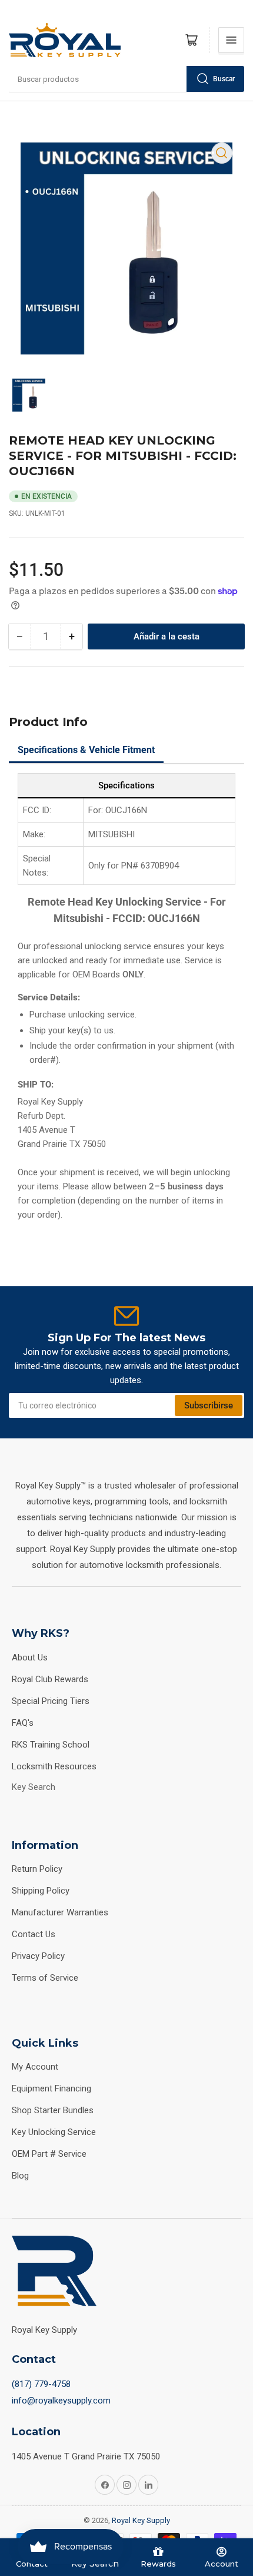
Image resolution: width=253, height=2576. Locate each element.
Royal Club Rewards (50, 1679)
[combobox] (126, 79)
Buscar (224, 79)
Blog (20, 2176)
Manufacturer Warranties (60, 1912)
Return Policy (37, 1869)
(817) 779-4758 (41, 2384)
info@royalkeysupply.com (61, 2401)
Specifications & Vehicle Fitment (86, 750)
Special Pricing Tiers (51, 1701)
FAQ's (23, 1723)
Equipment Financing (51, 2088)
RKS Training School (51, 1745)
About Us (30, 1657)
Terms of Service (45, 1978)
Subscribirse (209, 1405)
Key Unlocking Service (54, 2132)
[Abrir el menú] (231, 40)
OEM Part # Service (49, 2154)
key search (34, 1787)
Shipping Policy (41, 1891)
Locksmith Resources (54, 1766)
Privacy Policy (38, 1956)
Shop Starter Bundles (53, 2110)
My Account (35, 2067)
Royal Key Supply (141, 2520)
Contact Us (34, 1934)
